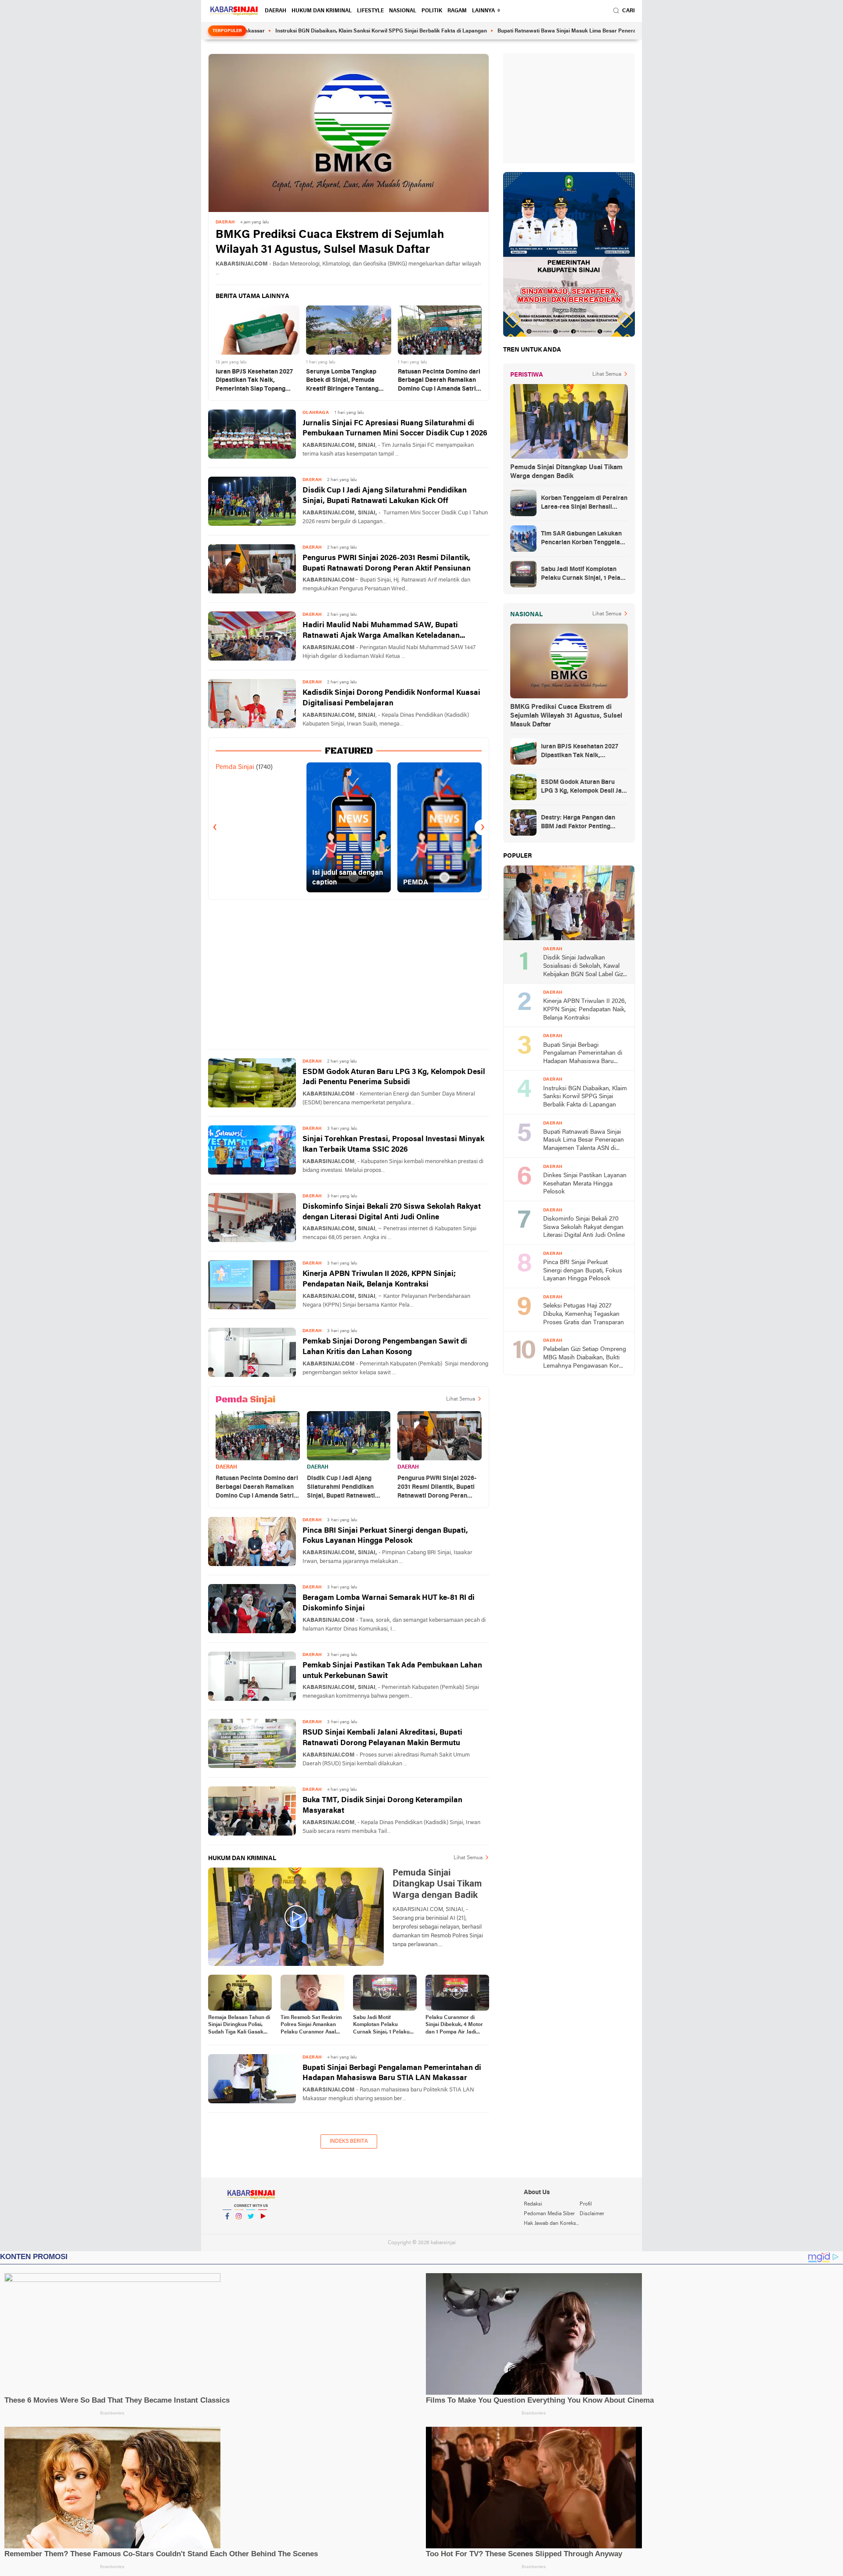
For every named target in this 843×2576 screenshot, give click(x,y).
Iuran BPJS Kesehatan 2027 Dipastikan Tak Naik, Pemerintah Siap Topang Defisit (254, 381)
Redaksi (533, 2204)
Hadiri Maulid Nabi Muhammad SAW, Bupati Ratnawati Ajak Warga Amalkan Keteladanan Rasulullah (381, 631)
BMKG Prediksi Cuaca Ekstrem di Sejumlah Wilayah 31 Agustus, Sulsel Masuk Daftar (330, 243)
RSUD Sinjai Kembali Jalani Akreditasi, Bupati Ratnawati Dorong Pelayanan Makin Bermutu (382, 1738)
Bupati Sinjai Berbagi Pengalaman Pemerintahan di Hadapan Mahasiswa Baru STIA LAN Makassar (392, 2073)
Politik (432, 11)
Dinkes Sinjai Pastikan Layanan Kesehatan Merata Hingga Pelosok (585, 1184)
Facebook (227, 2228)
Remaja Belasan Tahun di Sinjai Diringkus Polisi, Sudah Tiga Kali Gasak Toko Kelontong (239, 2026)
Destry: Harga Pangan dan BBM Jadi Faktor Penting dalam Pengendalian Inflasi (579, 823)
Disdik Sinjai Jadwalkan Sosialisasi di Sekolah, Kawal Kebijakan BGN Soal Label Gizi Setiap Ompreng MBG (584, 967)
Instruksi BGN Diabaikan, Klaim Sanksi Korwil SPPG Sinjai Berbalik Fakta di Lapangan (296, 31)
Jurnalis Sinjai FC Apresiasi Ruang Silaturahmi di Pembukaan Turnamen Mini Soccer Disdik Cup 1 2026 (395, 429)
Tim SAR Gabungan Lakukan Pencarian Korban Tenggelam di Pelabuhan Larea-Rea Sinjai (584, 539)
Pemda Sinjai (235, 767)
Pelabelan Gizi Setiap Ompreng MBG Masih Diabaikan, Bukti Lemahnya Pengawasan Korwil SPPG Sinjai (585, 1358)
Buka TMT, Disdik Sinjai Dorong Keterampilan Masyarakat (382, 1805)
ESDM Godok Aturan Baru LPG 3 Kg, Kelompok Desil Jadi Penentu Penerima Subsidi (394, 1077)
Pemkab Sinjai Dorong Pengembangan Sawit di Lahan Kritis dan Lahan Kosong (385, 1347)
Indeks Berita (349, 2141)
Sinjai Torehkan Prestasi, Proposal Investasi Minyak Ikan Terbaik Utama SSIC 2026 (393, 1144)
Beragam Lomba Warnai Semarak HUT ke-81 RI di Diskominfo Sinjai (389, 1603)
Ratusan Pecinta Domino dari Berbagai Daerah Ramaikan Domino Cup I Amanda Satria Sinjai (439, 381)
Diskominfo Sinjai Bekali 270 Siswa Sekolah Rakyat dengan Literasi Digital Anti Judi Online (392, 1212)
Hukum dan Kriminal (322, 11)
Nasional (403, 11)
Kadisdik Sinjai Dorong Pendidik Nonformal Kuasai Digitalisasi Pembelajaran (391, 698)
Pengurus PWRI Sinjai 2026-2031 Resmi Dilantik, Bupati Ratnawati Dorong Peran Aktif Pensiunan (387, 563)
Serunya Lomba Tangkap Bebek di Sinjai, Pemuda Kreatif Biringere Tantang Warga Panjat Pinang (342, 381)
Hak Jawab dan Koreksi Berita (551, 2224)
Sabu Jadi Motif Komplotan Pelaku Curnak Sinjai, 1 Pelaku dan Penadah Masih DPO (384, 2026)
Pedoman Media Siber (549, 2214)
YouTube (263, 2228)
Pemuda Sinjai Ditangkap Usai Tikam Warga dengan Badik (566, 472)
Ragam (457, 11)
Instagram (239, 2228)
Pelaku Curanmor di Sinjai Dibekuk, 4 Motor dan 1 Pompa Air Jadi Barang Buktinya (454, 2026)
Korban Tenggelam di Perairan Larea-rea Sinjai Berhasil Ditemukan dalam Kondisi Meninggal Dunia (584, 503)
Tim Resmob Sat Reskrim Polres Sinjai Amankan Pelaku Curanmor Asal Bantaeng (311, 2026)
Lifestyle (370, 11)
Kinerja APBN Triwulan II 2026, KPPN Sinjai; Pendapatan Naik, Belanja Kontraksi (379, 1279)
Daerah (276, 11)
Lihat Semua (461, 1399)
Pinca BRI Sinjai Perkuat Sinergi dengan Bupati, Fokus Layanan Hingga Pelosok (385, 1536)
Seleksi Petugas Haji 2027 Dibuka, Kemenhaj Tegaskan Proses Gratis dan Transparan (584, 1314)
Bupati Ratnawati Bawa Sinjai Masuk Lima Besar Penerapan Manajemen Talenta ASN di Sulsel (528, 31)
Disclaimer (592, 2214)
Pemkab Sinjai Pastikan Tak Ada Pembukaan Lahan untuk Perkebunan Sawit (392, 1671)
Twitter (251, 2228)
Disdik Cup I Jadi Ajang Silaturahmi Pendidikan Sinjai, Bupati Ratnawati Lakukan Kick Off (385, 496)
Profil (586, 2204)
